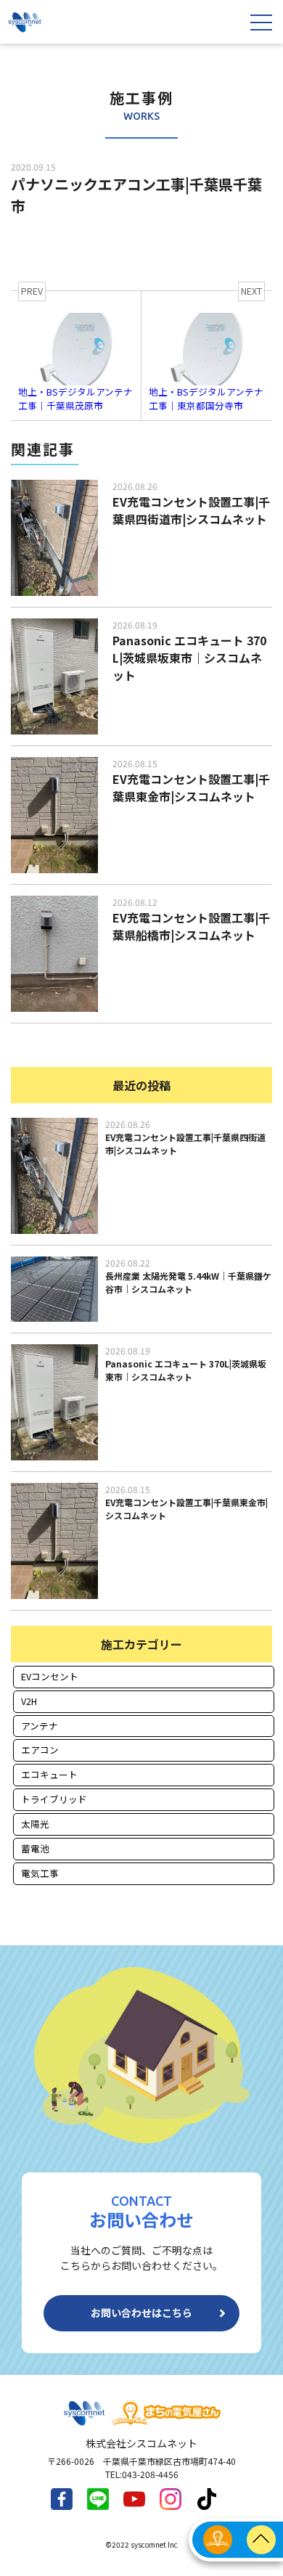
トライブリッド (54, 1799)
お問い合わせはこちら (141, 2313)
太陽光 (35, 1824)
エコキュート (49, 1774)
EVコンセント (50, 1676)
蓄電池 (35, 1848)
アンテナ (40, 1726)
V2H (29, 1701)
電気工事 (40, 1873)
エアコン (40, 1750)
